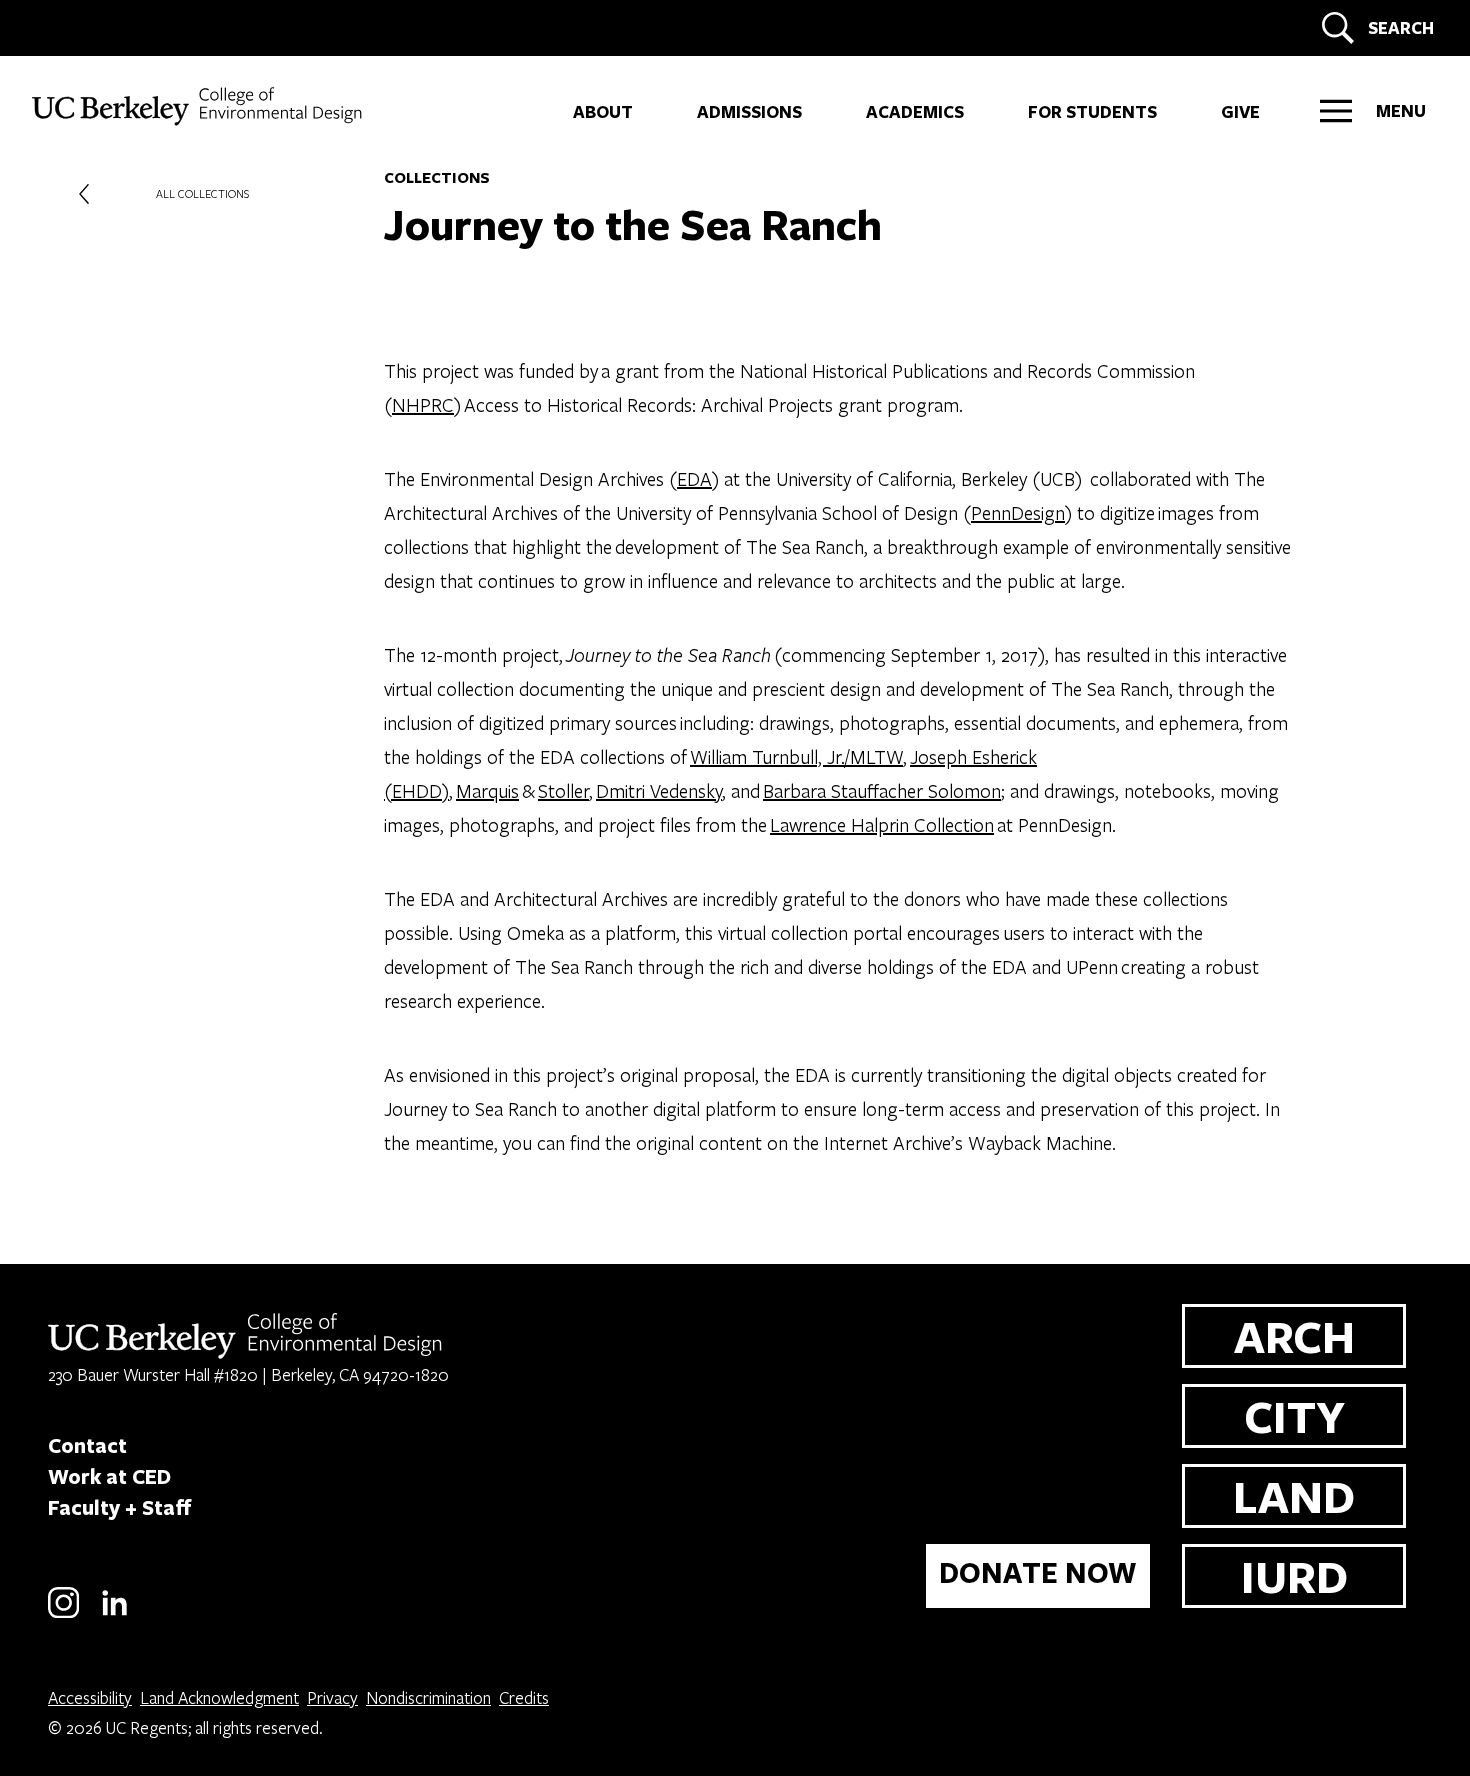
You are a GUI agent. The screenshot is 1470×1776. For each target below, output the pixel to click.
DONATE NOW (1038, 1572)
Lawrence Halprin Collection (882, 824)
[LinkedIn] (114, 1614)
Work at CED (109, 1476)
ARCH (1294, 1335)
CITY (1294, 1415)
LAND (1294, 1495)
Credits (524, 1697)
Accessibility (90, 1697)
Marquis (487, 790)
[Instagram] (63, 1614)
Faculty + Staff (120, 1507)
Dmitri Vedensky (659, 790)
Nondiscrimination (428, 1697)
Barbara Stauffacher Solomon (882, 790)
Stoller (563, 790)
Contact (87, 1445)
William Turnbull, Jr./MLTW (796, 756)
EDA (694, 478)
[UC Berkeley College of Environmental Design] (199, 106)
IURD (1294, 1575)
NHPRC (423, 404)
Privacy (332, 1697)
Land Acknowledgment (219, 1697)
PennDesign (1018, 512)
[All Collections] (84, 194)
